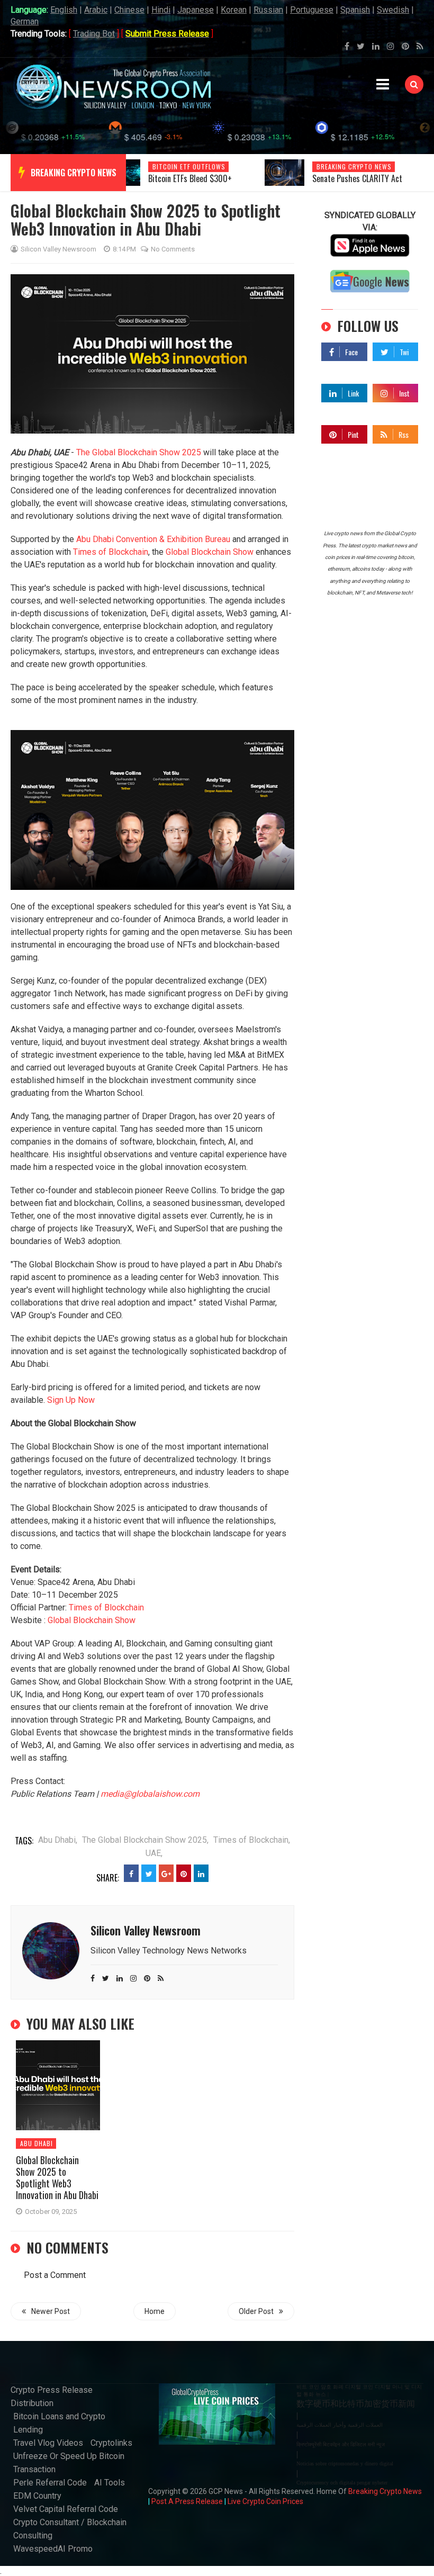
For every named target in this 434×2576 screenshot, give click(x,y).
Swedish (393, 10)
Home (155, 2311)
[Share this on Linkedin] (201, 1873)
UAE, (154, 1853)
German (25, 21)
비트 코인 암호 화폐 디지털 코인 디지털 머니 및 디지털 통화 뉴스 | (359, 2390)
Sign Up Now (71, 1400)
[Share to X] (149, 1873)
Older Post (256, 2311)
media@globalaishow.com (150, 1794)
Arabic (96, 10)
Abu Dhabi (37, 2143)
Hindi (161, 10)
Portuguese (312, 10)
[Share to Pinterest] (184, 1873)
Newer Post (51, 2311)
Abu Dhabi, (58, 1840)
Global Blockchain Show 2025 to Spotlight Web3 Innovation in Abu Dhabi (57, 2177)
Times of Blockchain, (252, 1840)
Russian (268, 10)
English (64, 10)
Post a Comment (55, 2275)
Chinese (129, 10)
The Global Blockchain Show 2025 (139, 452)
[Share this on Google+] (166, 1873)
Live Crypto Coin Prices (265, 2501)
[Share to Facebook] (131, 1873)
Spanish (355, 10)
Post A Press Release (187, 2501)
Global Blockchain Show (210, 552)
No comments (173, 249)
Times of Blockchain (111, 552)
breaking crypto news (74, 173)
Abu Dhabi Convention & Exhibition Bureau (153, 539)
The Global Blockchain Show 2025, (145, 1840)
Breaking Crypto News (385, 2491)
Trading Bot (94, 34)
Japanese (196, 10)
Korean (234, 10)
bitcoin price (339, 166)
